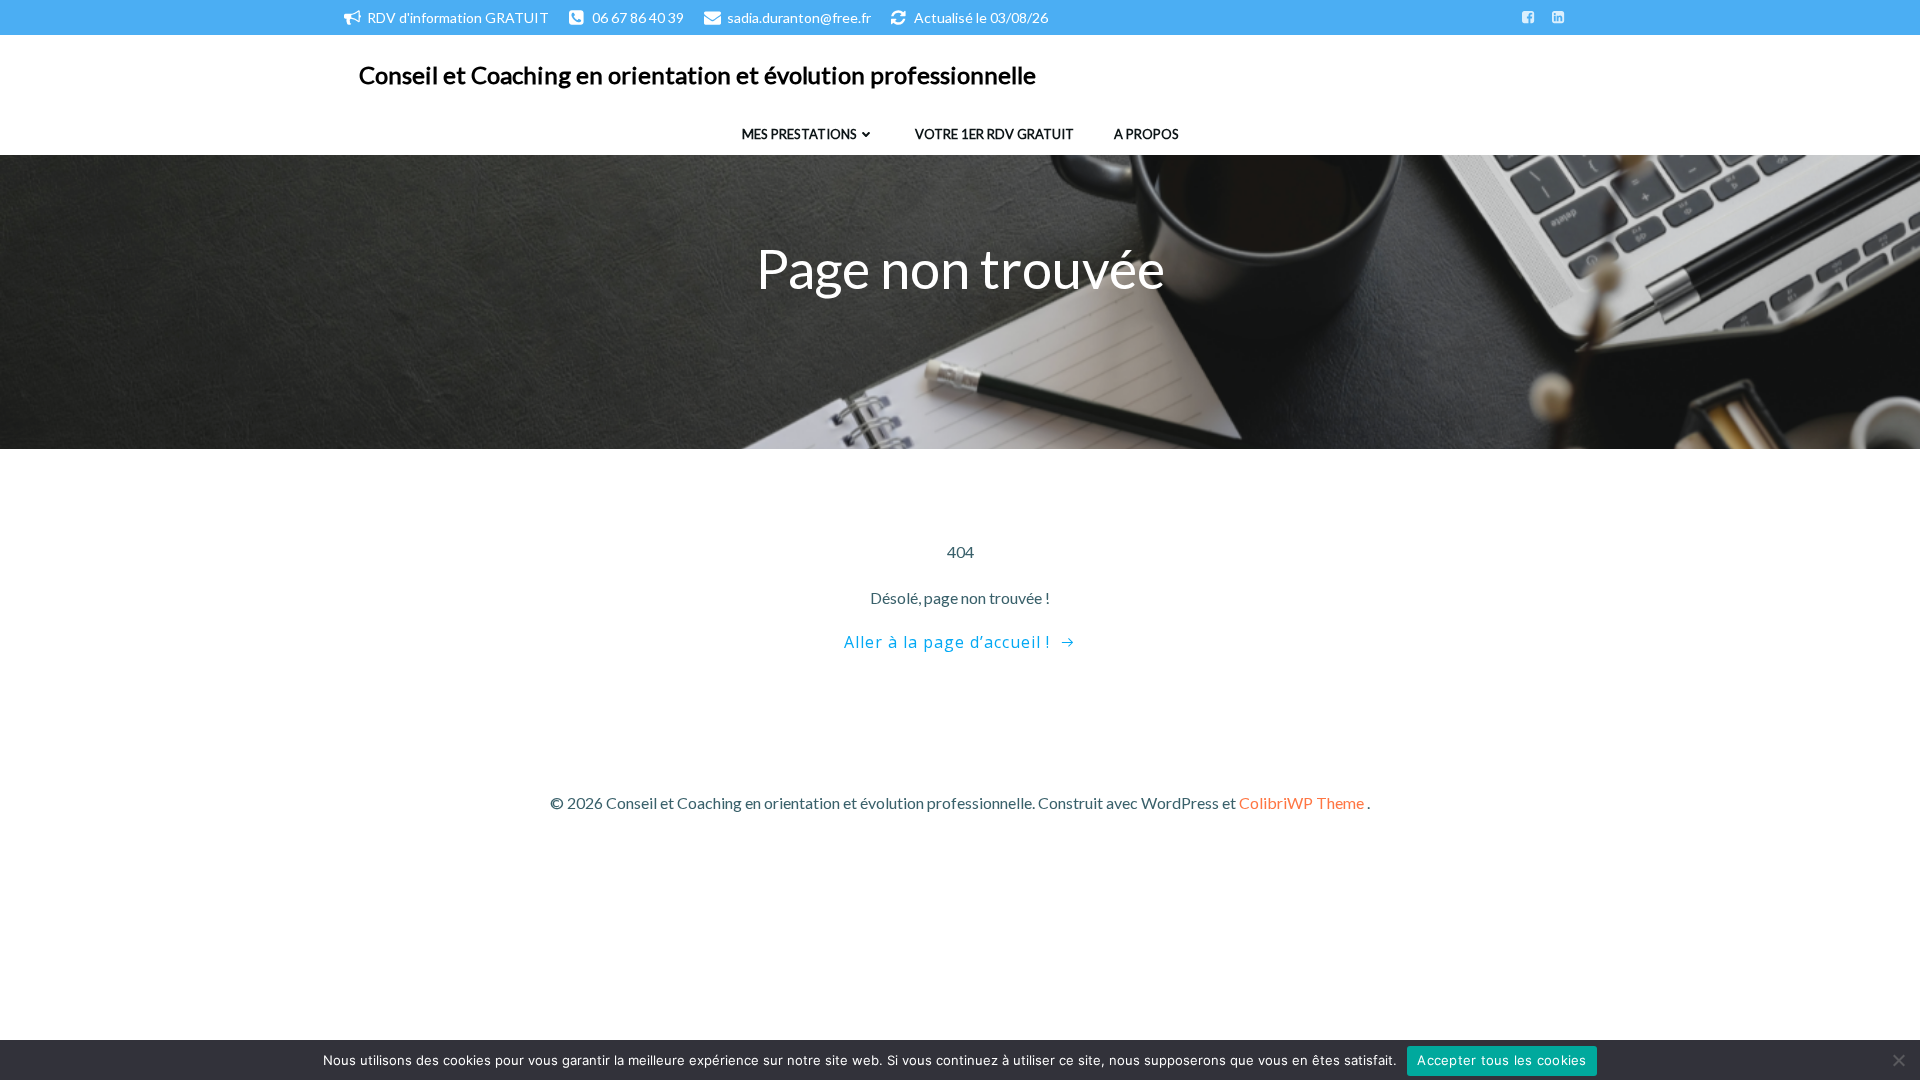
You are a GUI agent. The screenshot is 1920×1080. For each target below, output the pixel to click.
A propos (1146, 134)
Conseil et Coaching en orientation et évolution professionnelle (697, 74)
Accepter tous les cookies (1501, 1060)
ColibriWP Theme (1301, 802)
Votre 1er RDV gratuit (994, 134)
